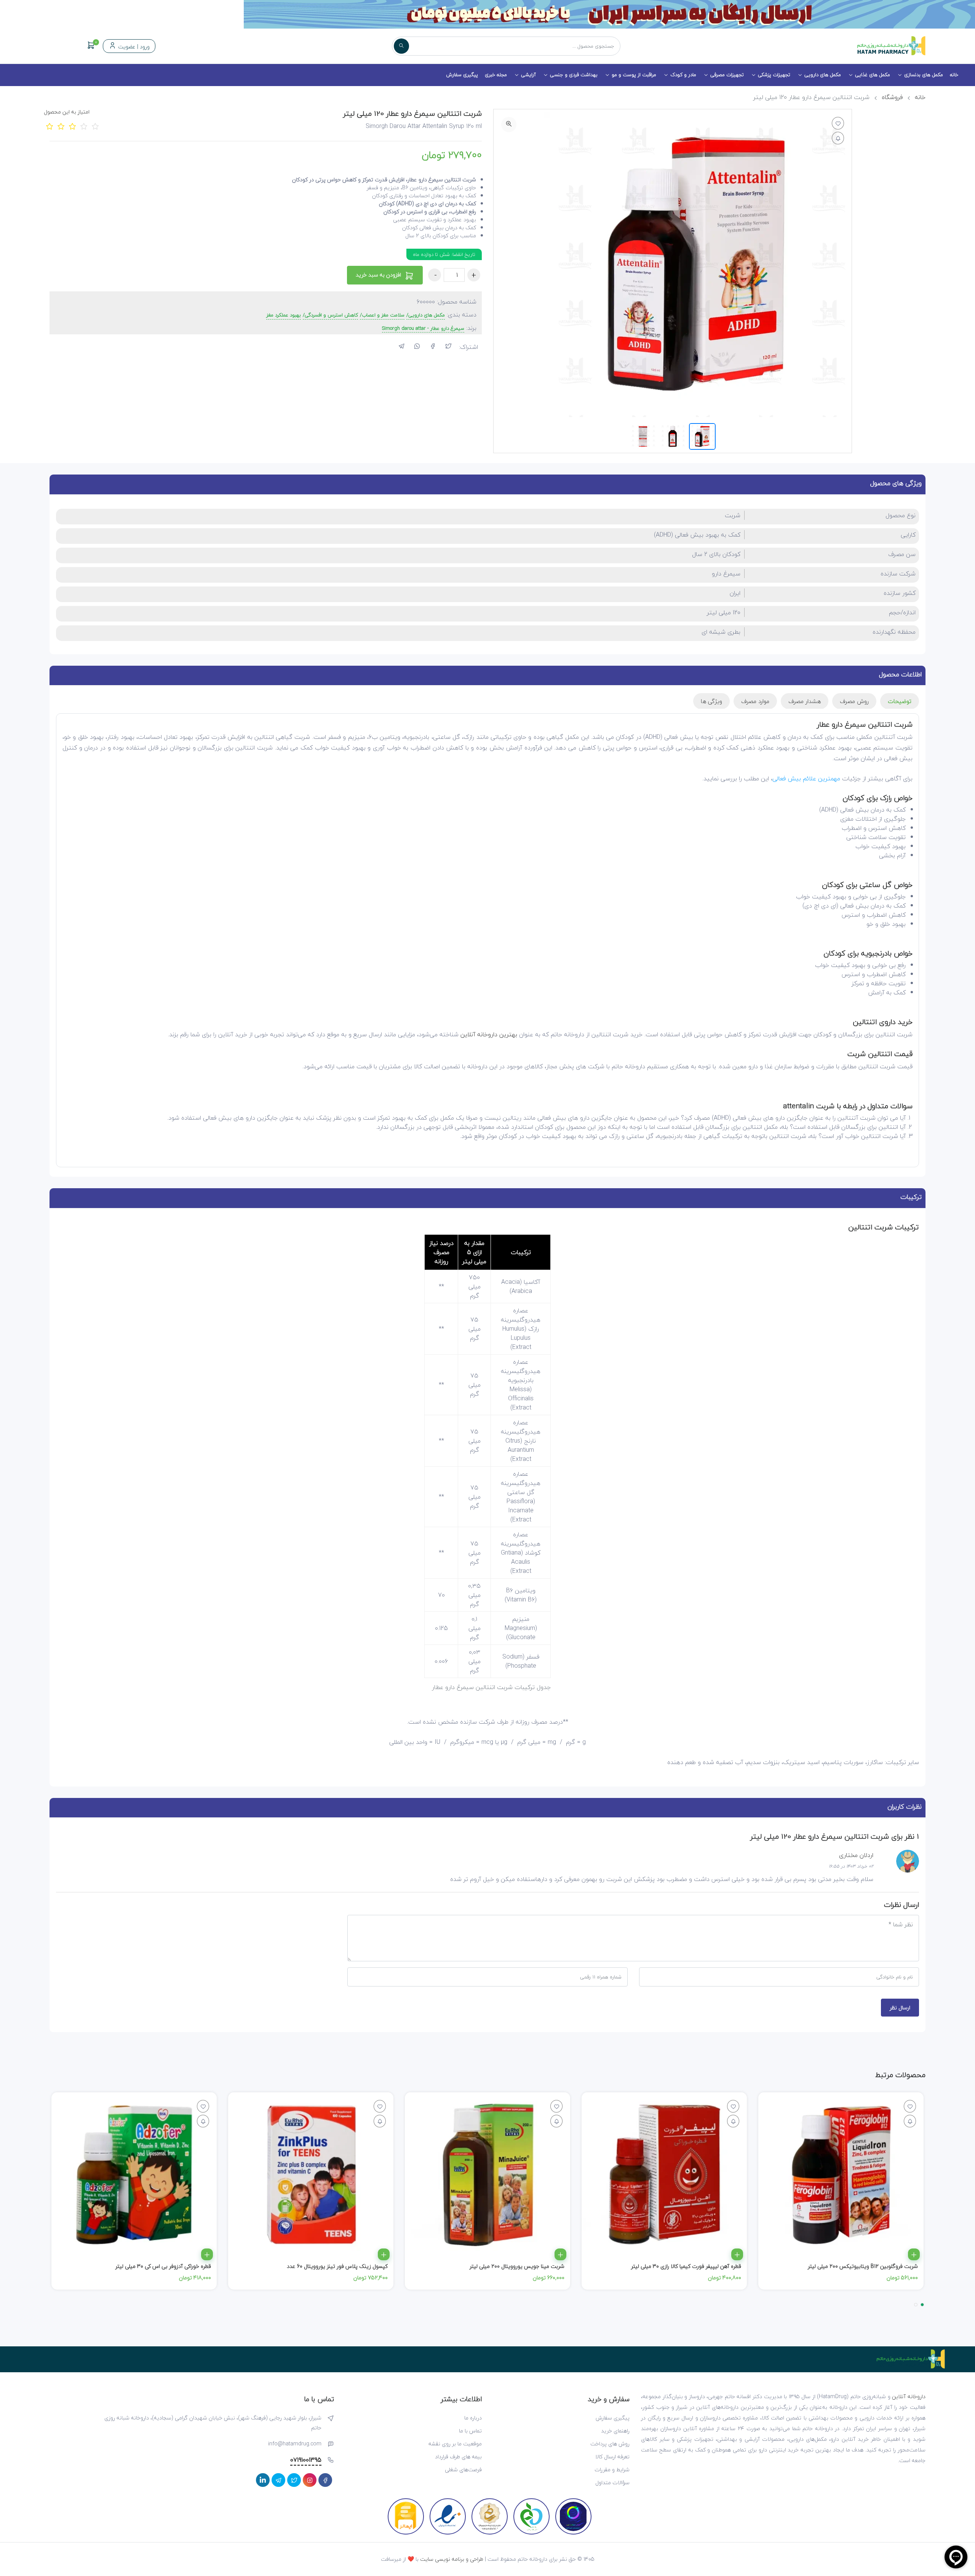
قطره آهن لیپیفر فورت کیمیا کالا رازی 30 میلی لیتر (686, 2266)
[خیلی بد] (50, 126)
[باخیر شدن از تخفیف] (910, 2121)
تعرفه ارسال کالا (612, 2457)
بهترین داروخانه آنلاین (489, 1034)
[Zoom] (509, 125)
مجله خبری (496, 75)
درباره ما (473, 2418)
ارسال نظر (900, 2008)
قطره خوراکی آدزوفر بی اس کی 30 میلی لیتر (163, 2266)
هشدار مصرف (805, 701)
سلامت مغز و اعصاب (383, 315)
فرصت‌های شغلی (463, 2470)
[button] (922, 2305)
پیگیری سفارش (462, 75)
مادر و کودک (683, 75)
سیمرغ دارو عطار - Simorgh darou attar (423, 329)
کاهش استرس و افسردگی (331, 315)
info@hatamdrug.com (295, 2444)
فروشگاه (892, 97)
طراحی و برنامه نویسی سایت (452, 2559)
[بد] (61, 126)
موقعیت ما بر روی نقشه (455, 2444)
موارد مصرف (755, 701)
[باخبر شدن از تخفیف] (838, 138)
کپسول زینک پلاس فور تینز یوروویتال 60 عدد (337, 2266)
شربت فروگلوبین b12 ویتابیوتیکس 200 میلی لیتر (863, 2266)
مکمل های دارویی (823, 75)
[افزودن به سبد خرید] (914, 2254)
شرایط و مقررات (612, 2470)
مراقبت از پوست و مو (634, 75)
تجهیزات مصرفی (727, 75)
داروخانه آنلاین (909, 2396)
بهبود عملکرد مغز (284, 315)
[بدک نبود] (72, 126)
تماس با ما (470, 2431)
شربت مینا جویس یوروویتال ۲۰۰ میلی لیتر (517, 2266)
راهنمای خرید (615, 2431)
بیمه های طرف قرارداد (458, 2457)
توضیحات (900, 701)
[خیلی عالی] (95, 126)
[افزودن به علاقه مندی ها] (838, 123)
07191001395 (306, 2460)
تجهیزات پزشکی (774, 75)
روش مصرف (854, 701)
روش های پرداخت (610, 2444)
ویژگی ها (711, 701)
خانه (954, 75)
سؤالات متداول (612, 2483)
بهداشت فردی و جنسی (574, 75)
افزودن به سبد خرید (379, 275)
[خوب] (84, 126)
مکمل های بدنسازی (924, 75)
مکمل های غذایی (873, 75)
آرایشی (528, 75)
